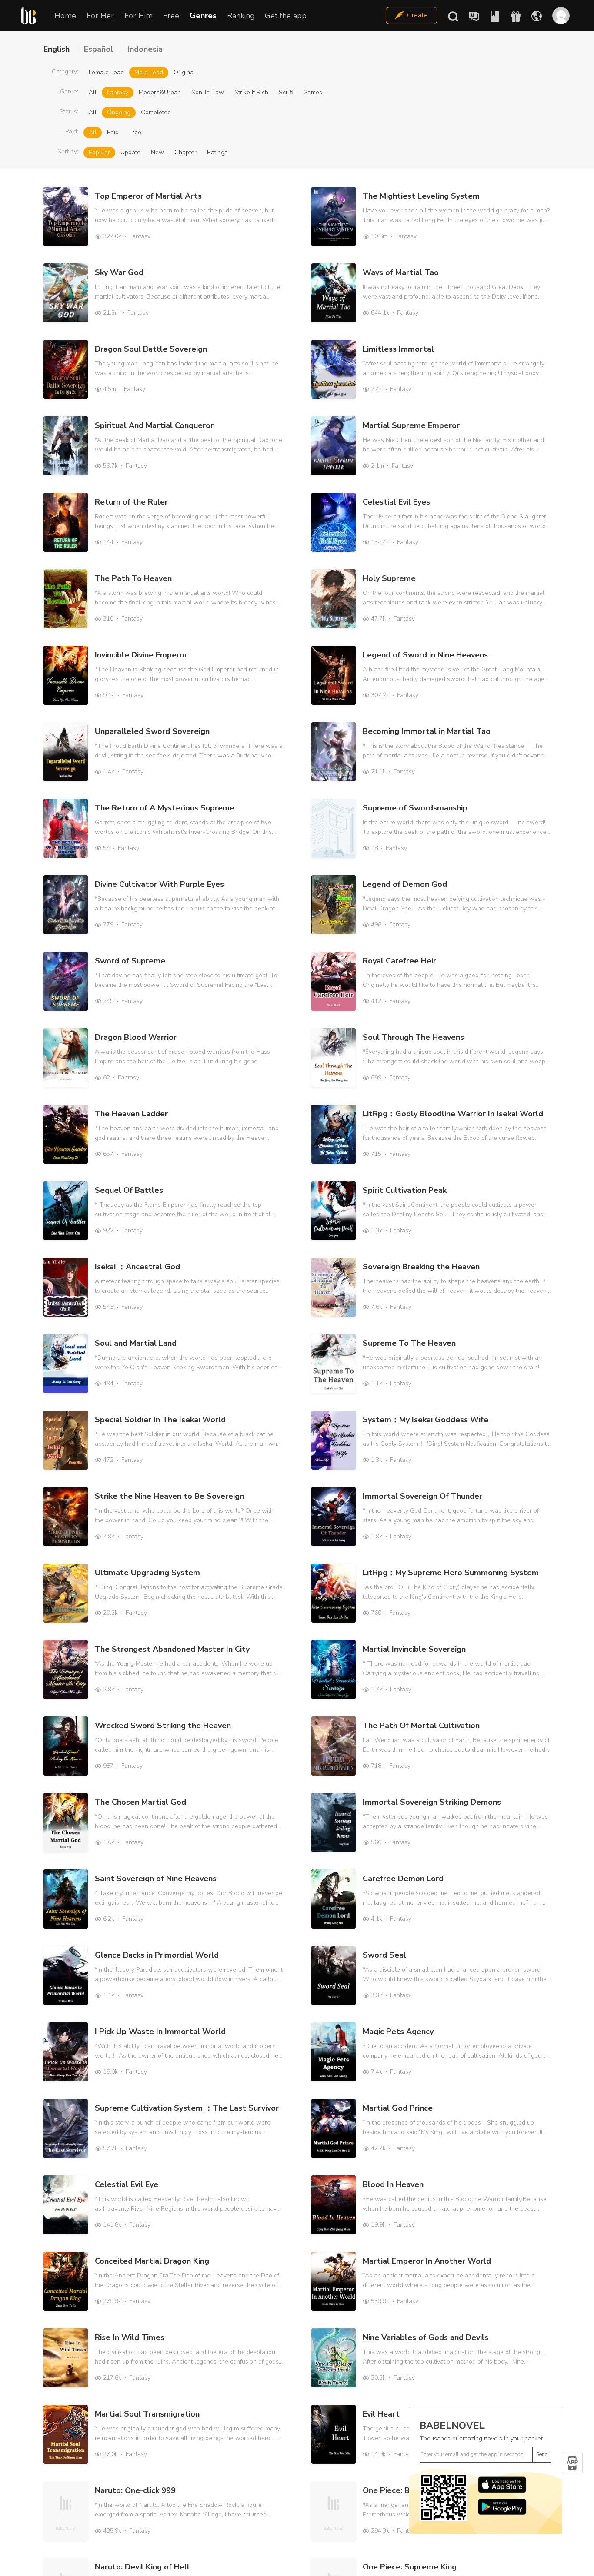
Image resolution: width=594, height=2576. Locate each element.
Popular (99, 152)
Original (184, 72)
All (93, 92)
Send (542, 2454)
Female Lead (106, 72)
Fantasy (118, 92)
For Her (100, 16)
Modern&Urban (160, 92)
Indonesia (145, 49)
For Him (138, 16)
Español (98, 49)
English (57, 49)
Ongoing (119, 112)
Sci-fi (286, 92)
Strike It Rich (251, 92)
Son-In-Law (208, 92)
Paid (113, 132)
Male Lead (149, 72)
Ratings (217, 152)
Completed (156, 112)
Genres (203, 16)
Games (313, 92)
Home (65, 16)
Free (171, 16)
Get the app (286, 16)
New (157, 152)
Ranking (241, 16)
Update (130, 152)
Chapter (185, 152)
